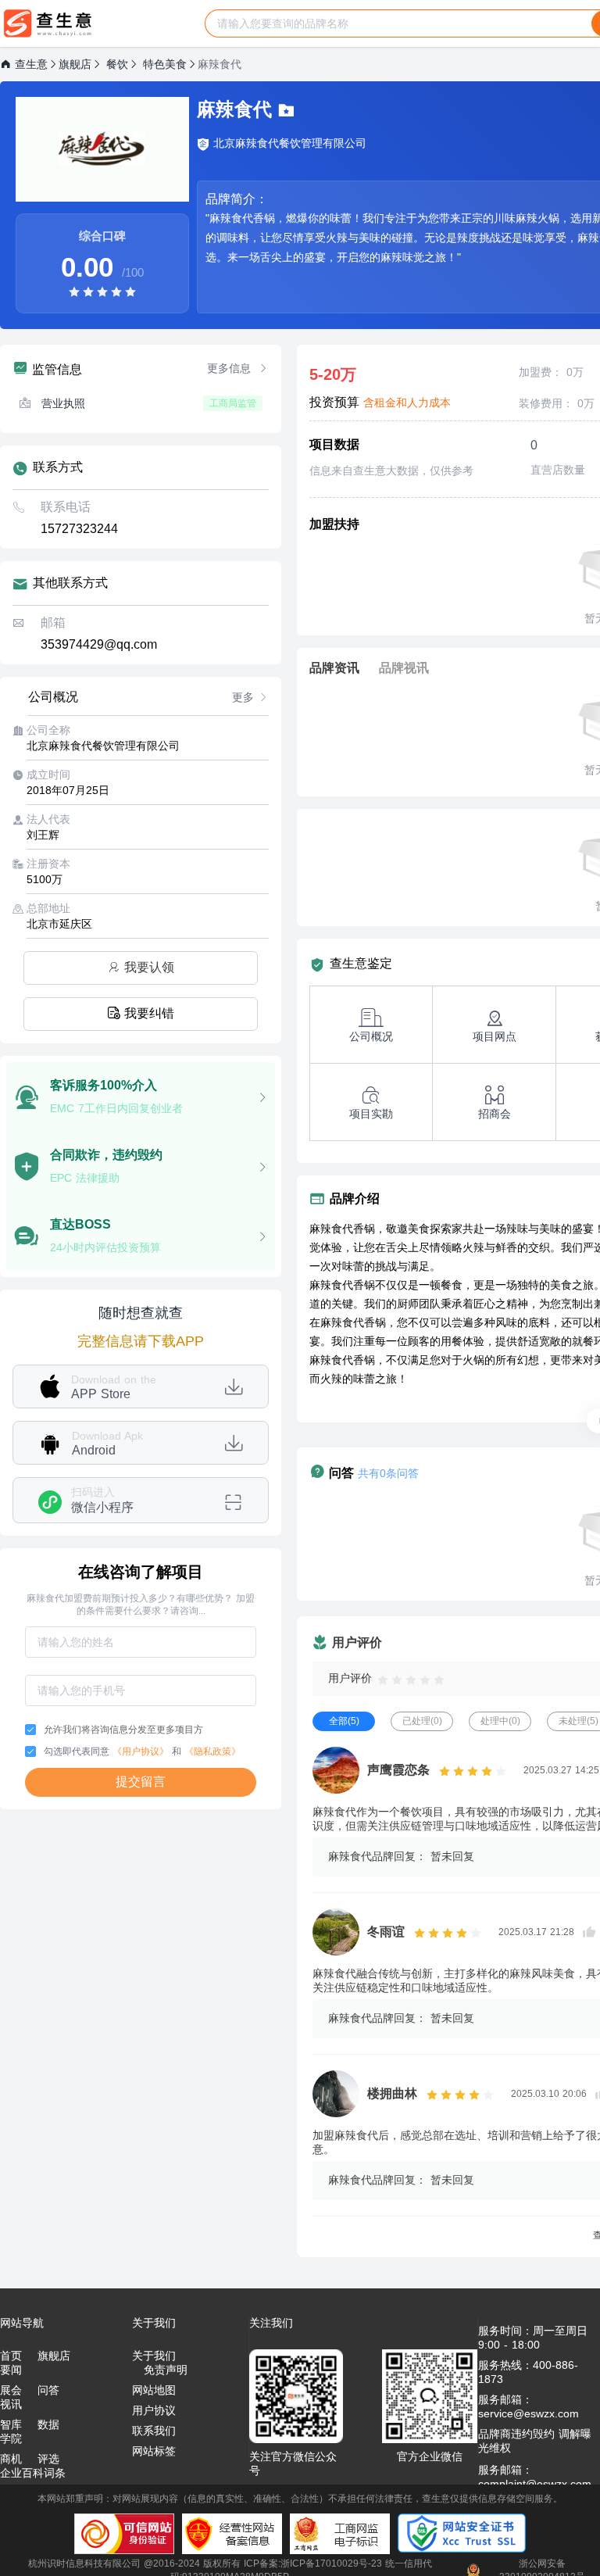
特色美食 (165, 64)
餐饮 (117, 64)
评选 (48, 2459)
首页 (11, 2356)
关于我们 (154, 2356)
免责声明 (166, 2370)
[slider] (102, 291)
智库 (11, 2424)
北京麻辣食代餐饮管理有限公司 (290, 143)
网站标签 (154, 2451)
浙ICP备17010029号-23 (331, 2563)
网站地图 (154, 2390)
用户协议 (154, 2410)
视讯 (11, 2404)
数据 (48, 2424)
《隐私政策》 (212, 1751)
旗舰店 (75, 64)
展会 (11, 2390)
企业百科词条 (33, 2473)
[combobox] (398, 23)
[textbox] (398, 23)
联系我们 (154, 2431)
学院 (11, 2438)
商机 (11, 2459)
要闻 (11, 2370)
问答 (48, 2390)
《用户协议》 (141, 1751)
